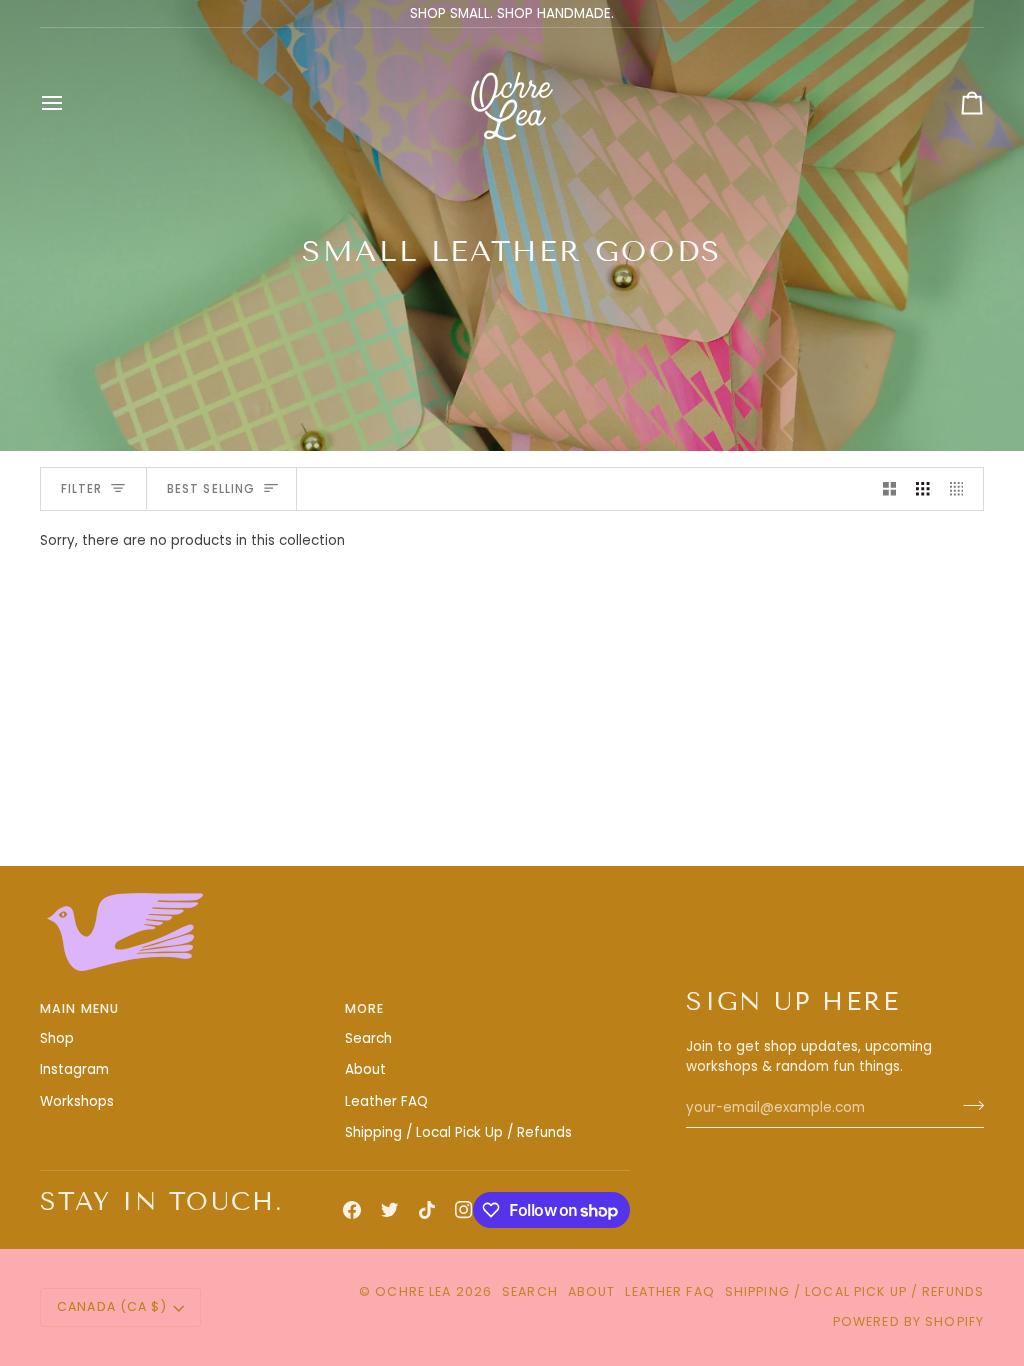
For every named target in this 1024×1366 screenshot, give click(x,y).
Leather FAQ (386, 1101)
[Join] (967, 1105)
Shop (57, 1038)
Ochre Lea (413, 1291)
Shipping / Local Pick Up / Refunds (458, 1132)
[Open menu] (70, 103)
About (365, 1069)
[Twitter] (390, 1210)
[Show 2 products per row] (890, 489)
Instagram (74, 1069)
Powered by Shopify (908, 1321)
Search (368, 1038)
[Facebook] (352, 1210)
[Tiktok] (427, 1210)
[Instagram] (464, 1210)
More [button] (365, 1008)
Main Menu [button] (79, 1008)
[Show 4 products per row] (962, 489)
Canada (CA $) (112, 1306)
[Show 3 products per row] (923, 489)
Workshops (77, 1101)
